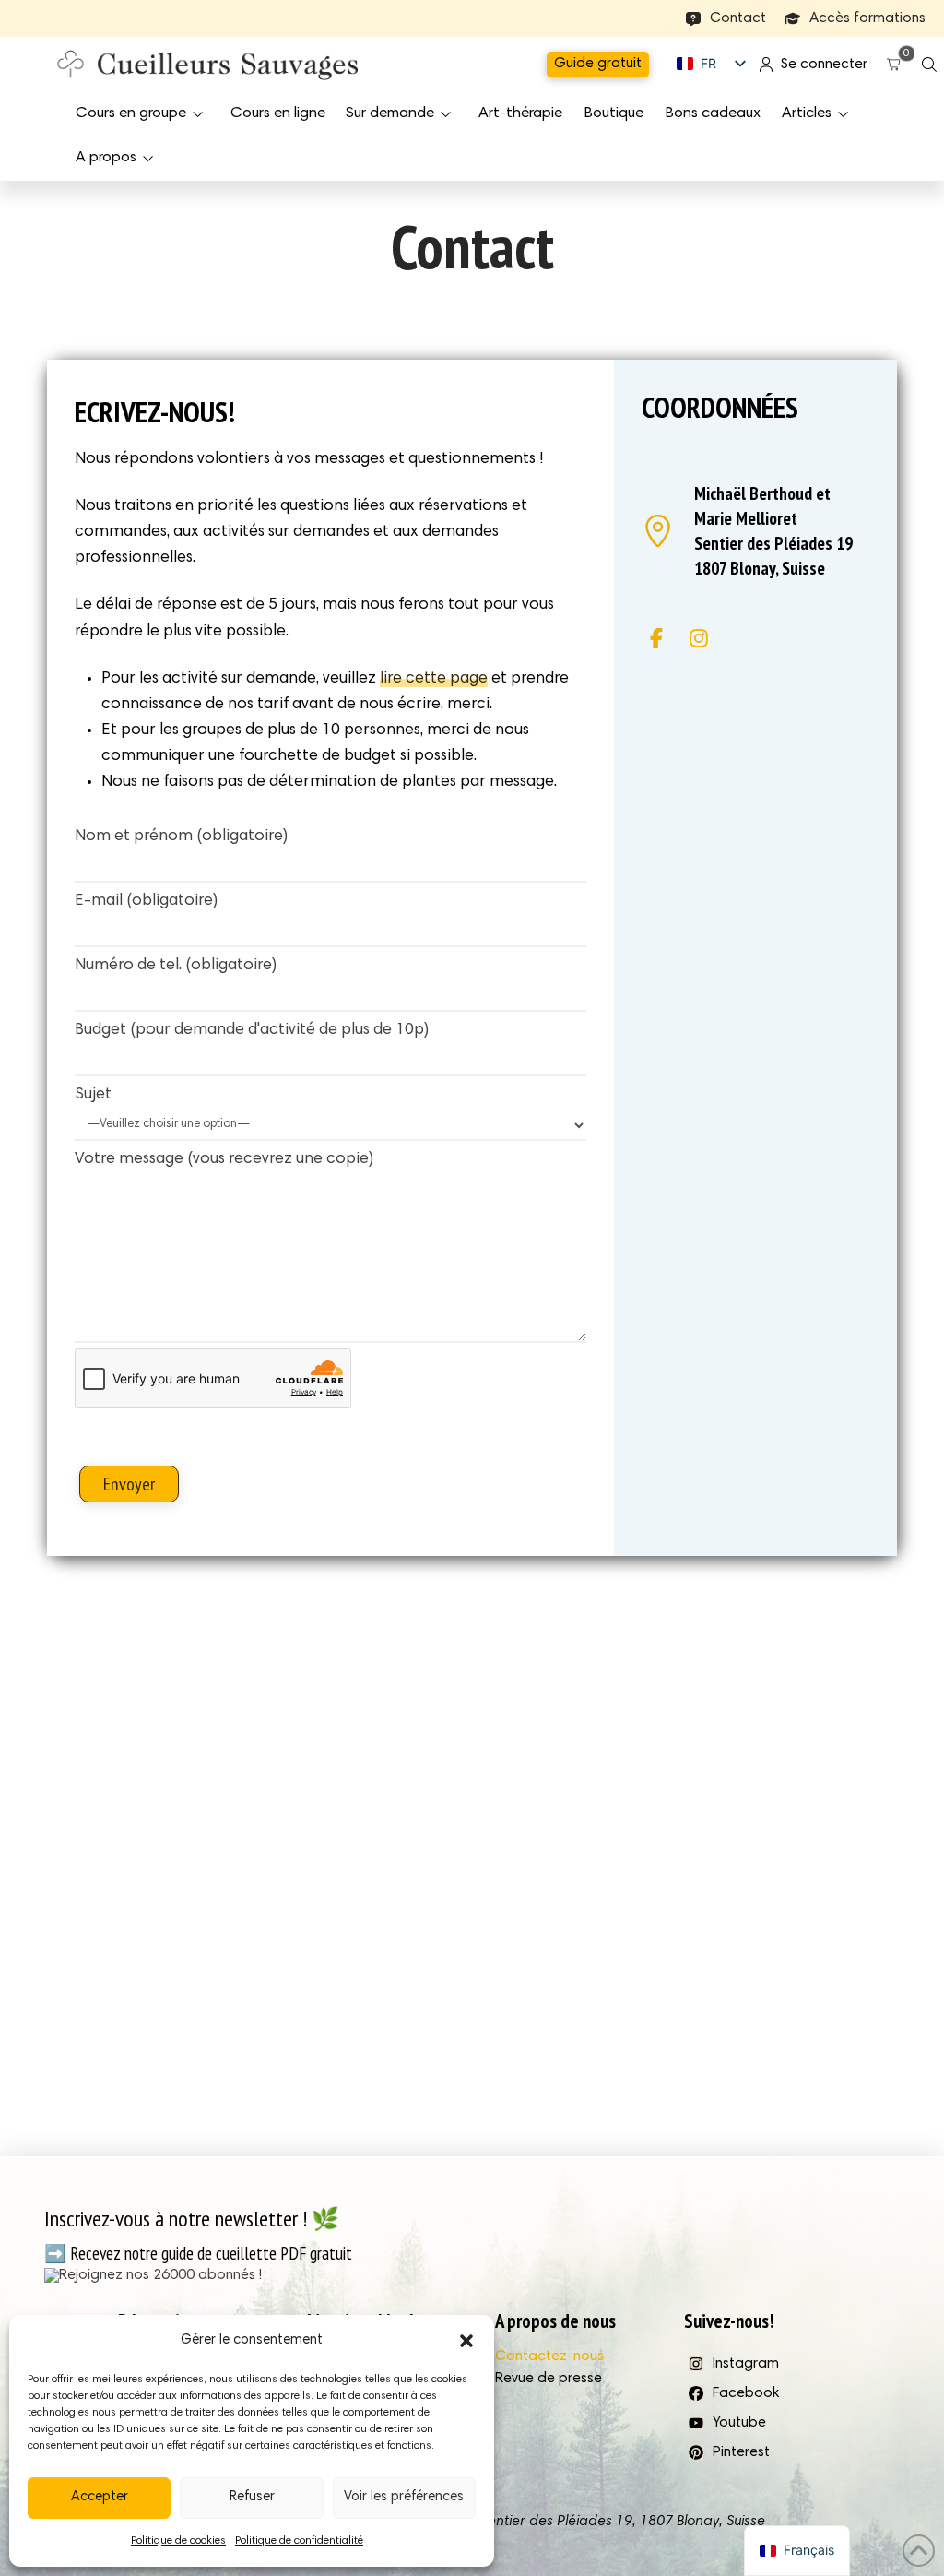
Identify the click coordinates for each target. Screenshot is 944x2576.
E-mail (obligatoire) (146, 901)
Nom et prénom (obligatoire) (181, 837)
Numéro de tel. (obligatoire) (176, 966)
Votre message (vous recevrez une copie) (224, 1159)
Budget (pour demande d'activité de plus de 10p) (252, 1030)
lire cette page (434, 679)
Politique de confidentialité (299, 2541)
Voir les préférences (404, 2497)
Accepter (100, 2497)
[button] (466, 2341)
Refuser (252, 2497)
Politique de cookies (178, 2541)
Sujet (93, 1095)
